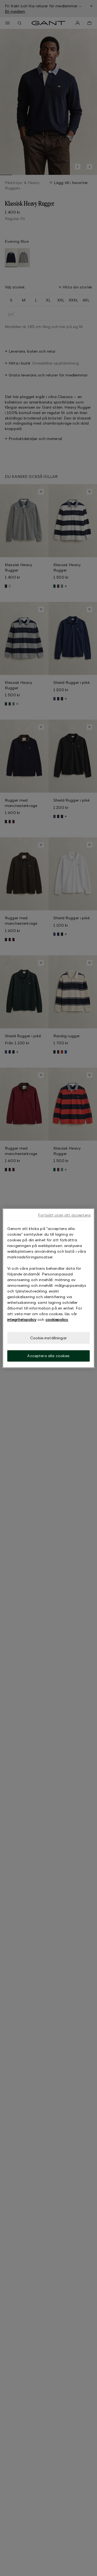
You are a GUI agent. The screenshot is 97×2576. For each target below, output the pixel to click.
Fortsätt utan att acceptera (64, 1215)
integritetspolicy (22, 1319)
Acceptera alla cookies (48, 1356)
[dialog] (48, 1288)
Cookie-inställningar (48, 1338)
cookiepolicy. (57, 1319)
